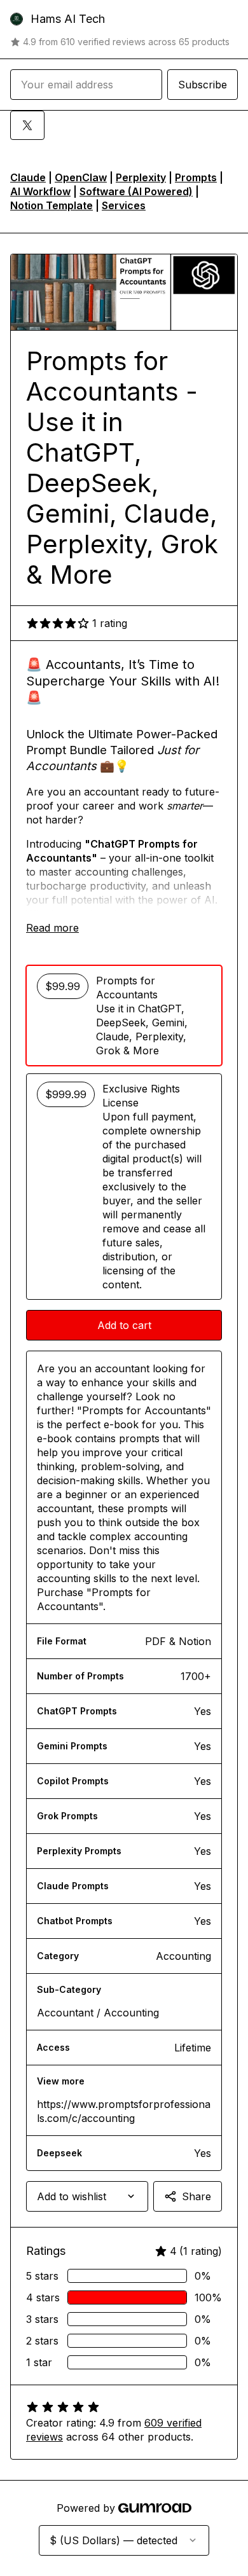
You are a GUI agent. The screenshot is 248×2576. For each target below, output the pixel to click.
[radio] (124, 1016)
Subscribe (203, 85)
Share (196, 2196)
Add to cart (124, 1325)
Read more (52, 928)
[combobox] (87, 2196)
